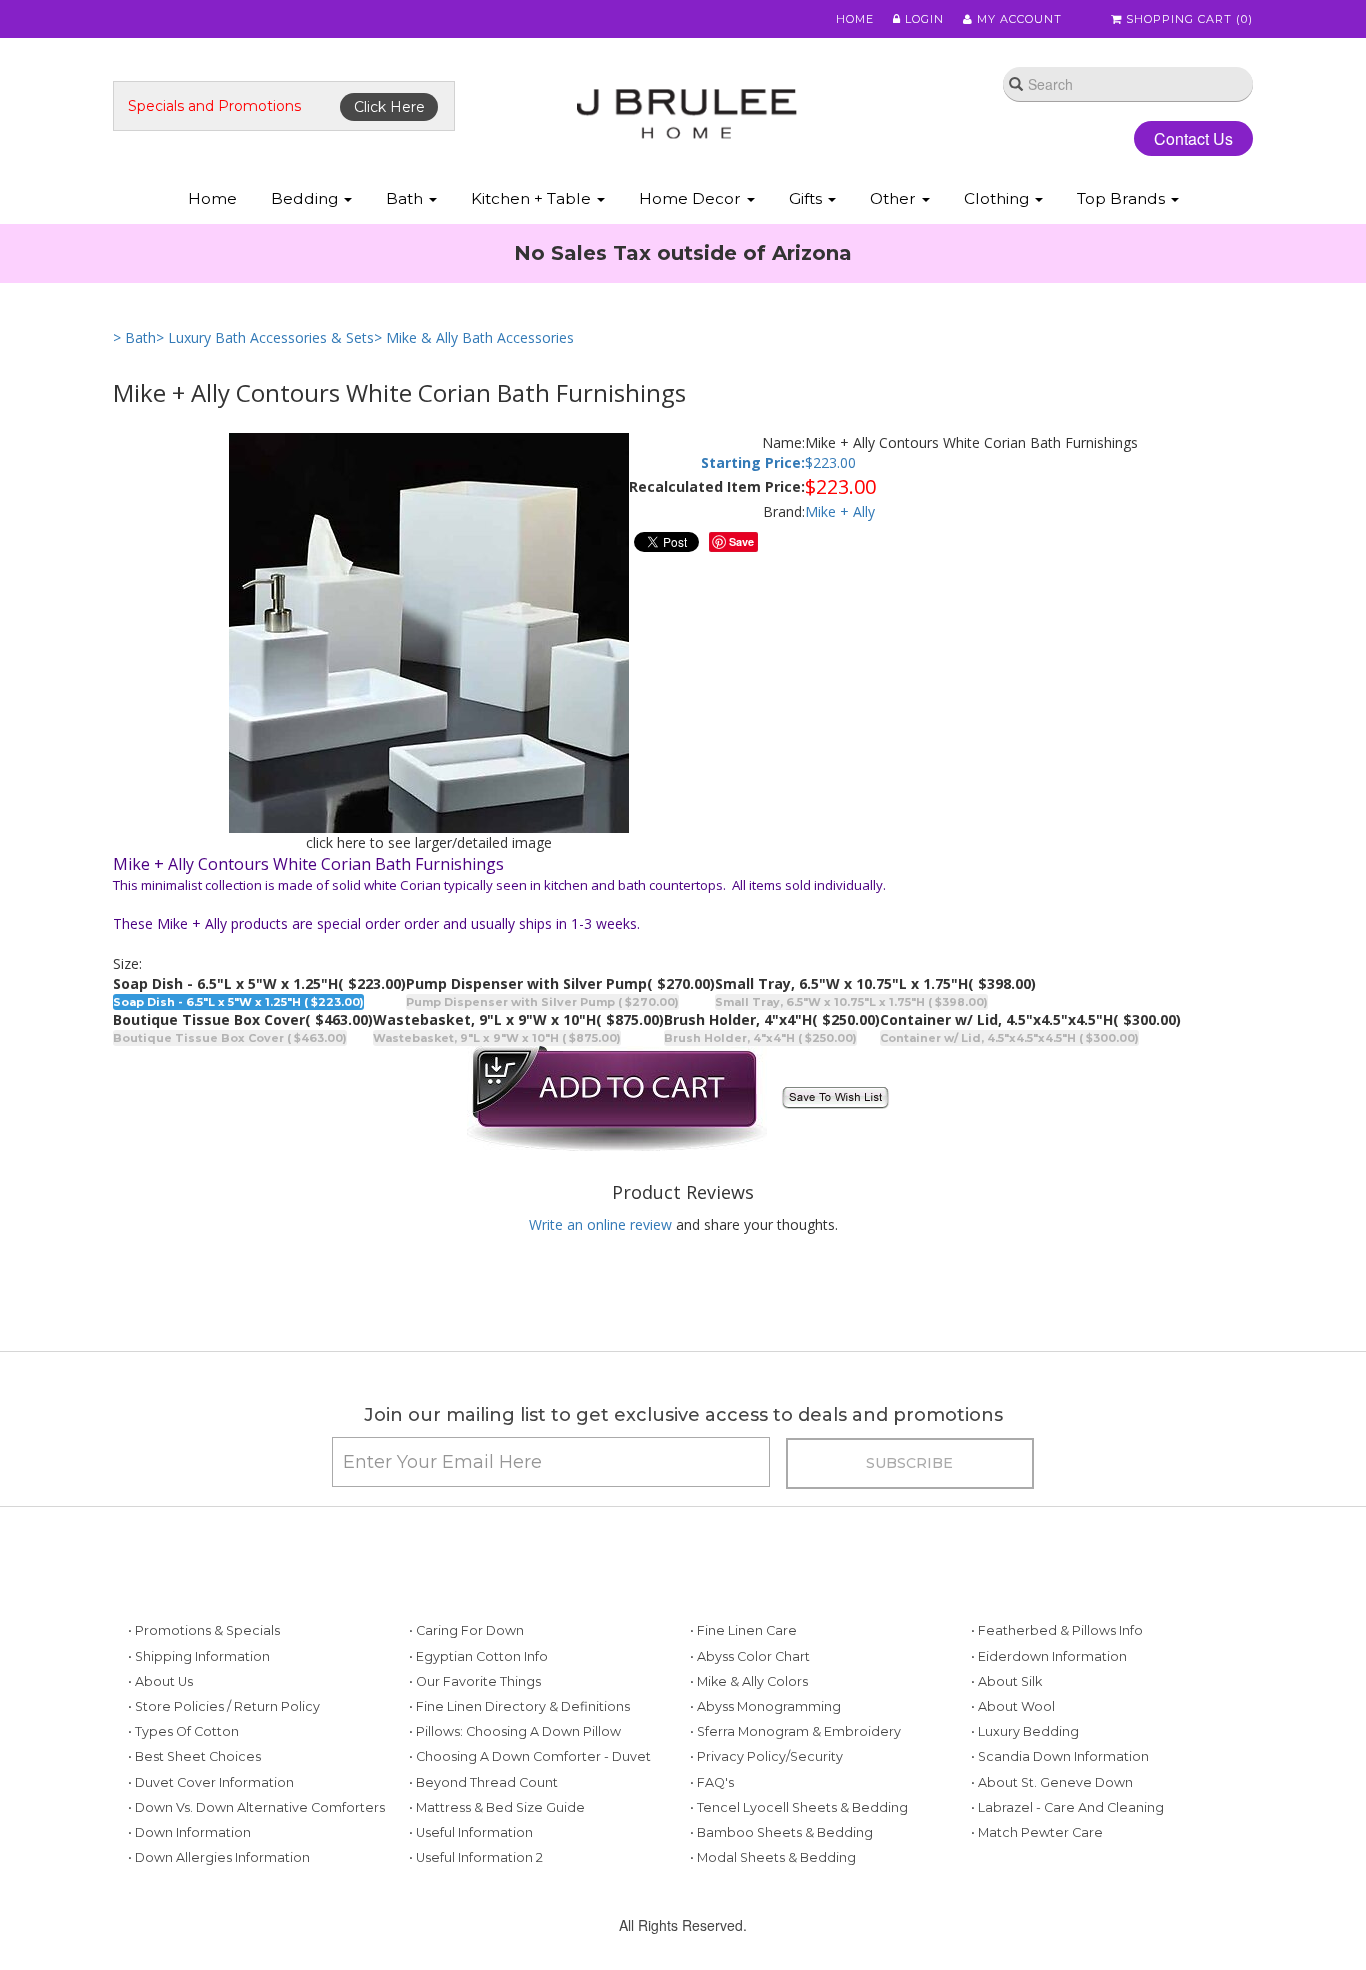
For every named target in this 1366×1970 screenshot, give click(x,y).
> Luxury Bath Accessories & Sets (265, 337)
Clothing (998, 198)
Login (922, 19)
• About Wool (1013, 1706)
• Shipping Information (199, 1656)
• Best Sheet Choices (194, 1756)
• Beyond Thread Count (483, 1782)
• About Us (160, 1681)
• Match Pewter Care (1037, 1832)
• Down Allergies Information (219, 1857)
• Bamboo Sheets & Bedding (781, 1832)
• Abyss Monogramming (765, 1706)
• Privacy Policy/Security (766, 1756)
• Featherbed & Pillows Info (1057, 1630)
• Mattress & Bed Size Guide (497, 1807)
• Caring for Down (466, 1630)
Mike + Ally (840, 511)
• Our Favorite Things (475, 1681)
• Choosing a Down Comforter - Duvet (530, 1756)
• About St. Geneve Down (1052, 1782)
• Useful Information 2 (476, 1857)
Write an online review (600, 1224)
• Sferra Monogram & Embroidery (795, 1731)
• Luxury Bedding (1025, 1731)
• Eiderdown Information (1049, 1656)
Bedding (306, 198)
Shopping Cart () (1187, 19)
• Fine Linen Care (743, 1630)
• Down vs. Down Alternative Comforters (256, 1807)
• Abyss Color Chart (750, 1656)
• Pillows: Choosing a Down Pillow (515, 1731)
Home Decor (692, 198)
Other (895, 198)
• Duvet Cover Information (211, 1782)
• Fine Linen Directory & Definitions (519, 1706)
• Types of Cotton (183, 1731)
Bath (406, 198)
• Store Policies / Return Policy (224, 1706)
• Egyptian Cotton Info (478, 1656)
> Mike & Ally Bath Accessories (474, 337)
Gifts (807, 198)
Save (741, 541)
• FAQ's (712, 1782)
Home (855, 19)
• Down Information (189, 1832)
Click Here (389, 107)
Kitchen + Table (533, 198)
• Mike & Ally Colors (749, 1681)
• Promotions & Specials (204, 1630)
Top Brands (1123, 198)
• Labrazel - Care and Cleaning (1067, 1807)
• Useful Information (471, 1832)
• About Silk (1006, 1681)
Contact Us (1193, 138)
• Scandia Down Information (1060, 1756)
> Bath (134, 337)
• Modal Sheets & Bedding (773, 1857)
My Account (1017, 19)
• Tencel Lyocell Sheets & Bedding (799, 1807)
